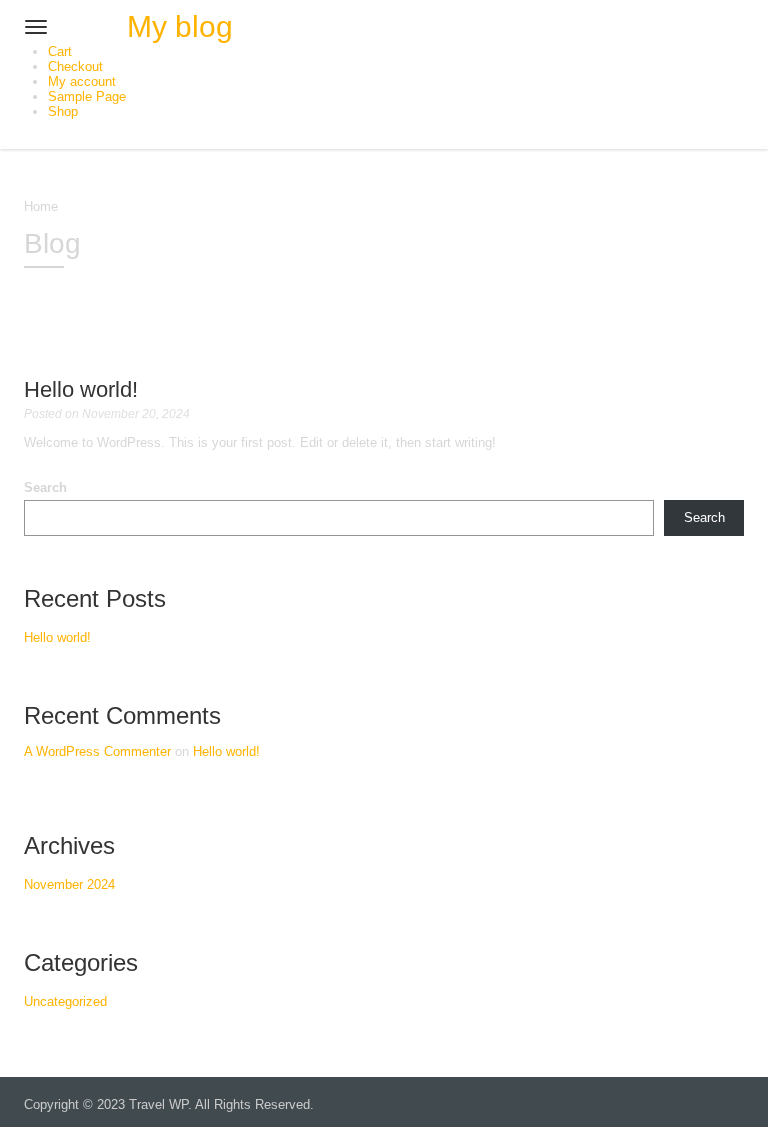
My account (82, 81)
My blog (180, 26)
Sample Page (87, 96)
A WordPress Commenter (97, 751)
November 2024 (69, 884)
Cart (60, 51)
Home (41, 206)
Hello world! (81, 389)
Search (45, 487)
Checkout (75, 66)
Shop (63, 111)
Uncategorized (65, 1001)
